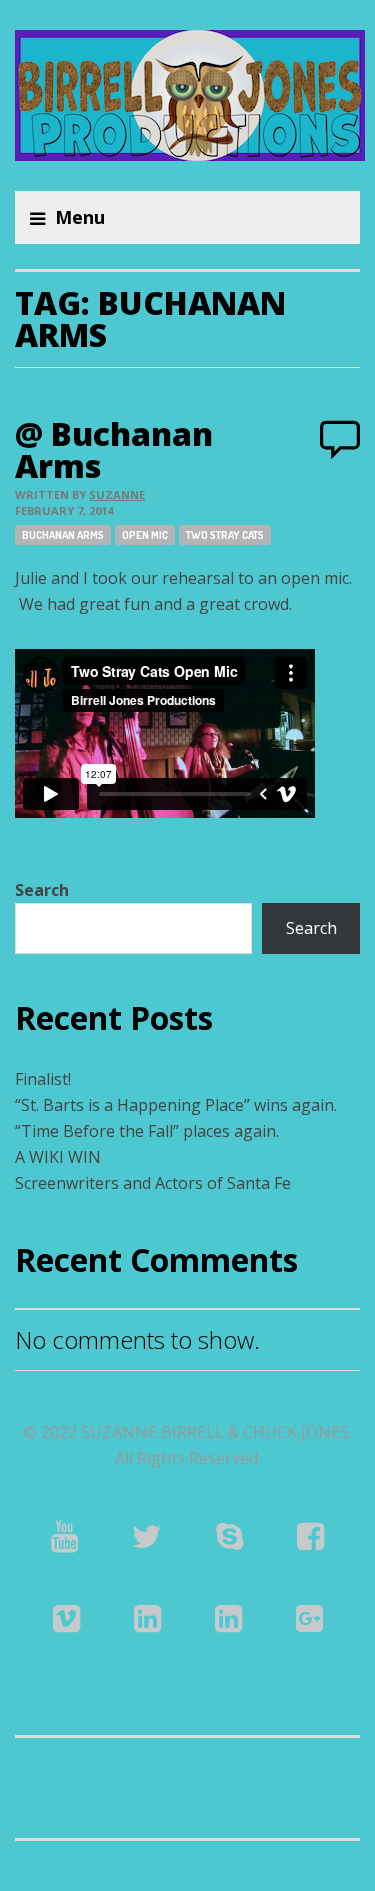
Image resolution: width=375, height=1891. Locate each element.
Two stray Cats (225, 535)
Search (42, 890)
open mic (145, 535)
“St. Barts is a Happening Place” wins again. (176, 1105)
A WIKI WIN (58, 1157)
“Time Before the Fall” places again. (147, 1131)
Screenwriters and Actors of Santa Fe (153, 1183)
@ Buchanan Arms (114, 449)
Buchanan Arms (63, 535)
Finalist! (43, 1079)
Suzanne (117, 494)
